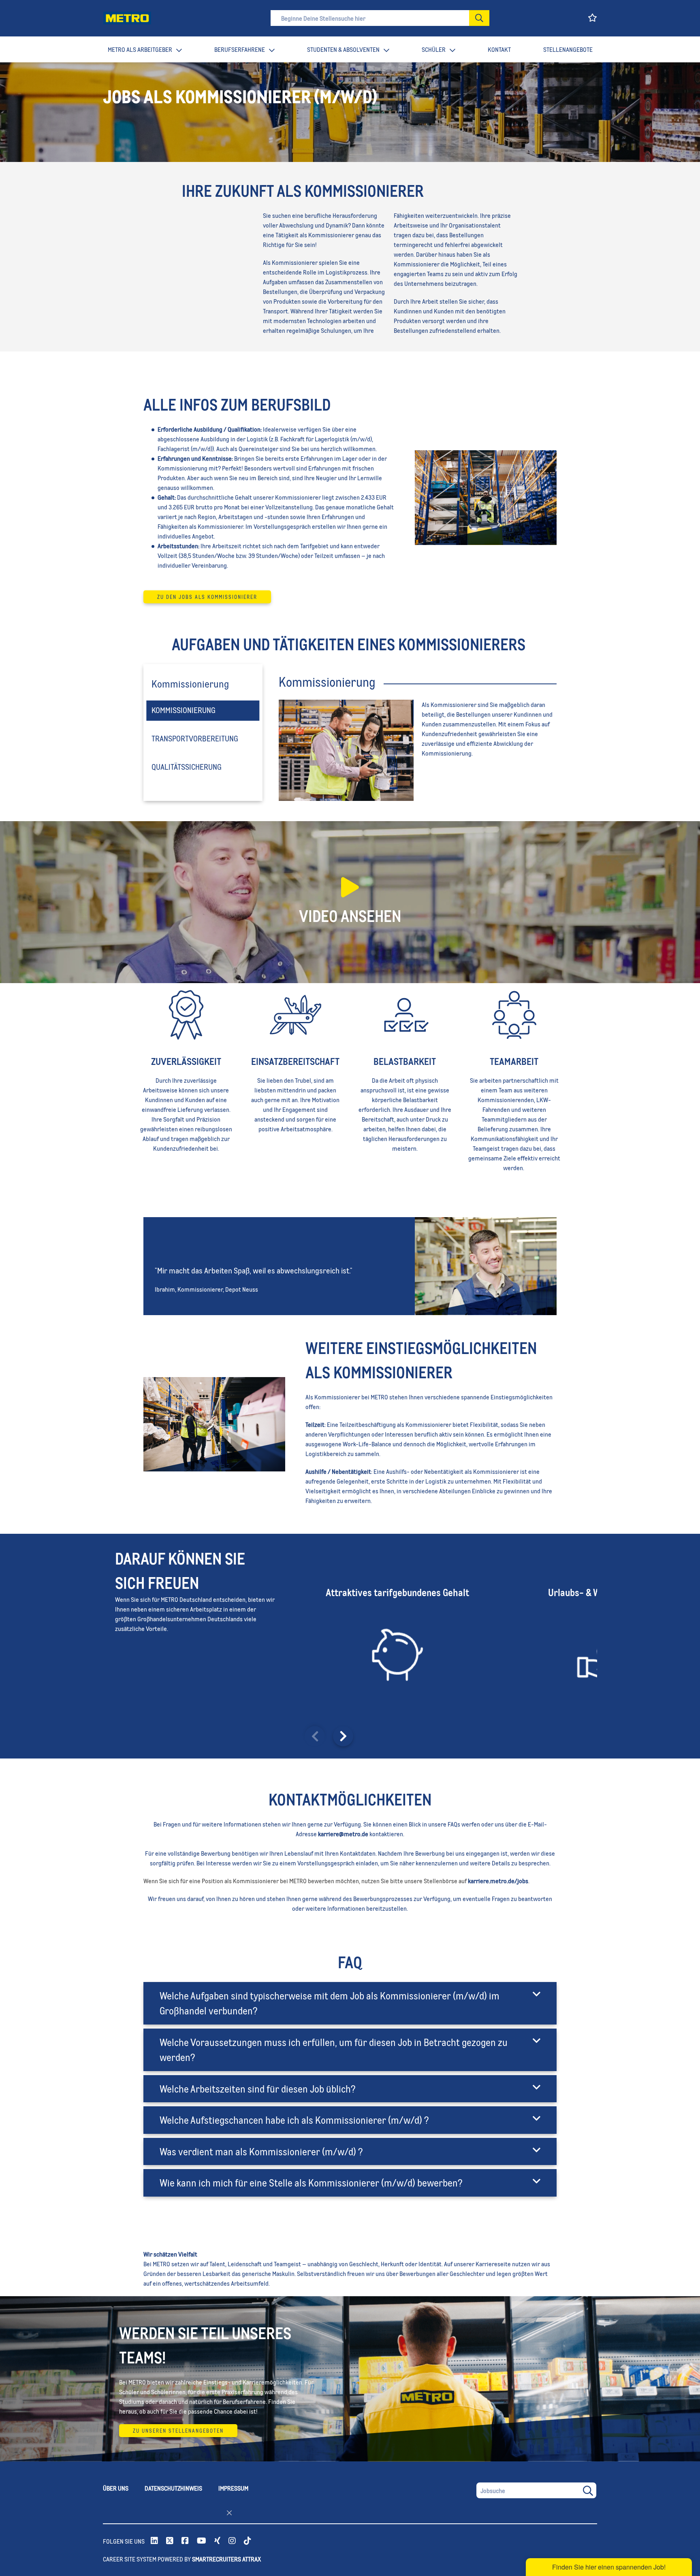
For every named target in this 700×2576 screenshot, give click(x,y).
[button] (479, 18)
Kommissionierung (184, 710)
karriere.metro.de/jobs (498, 1881)
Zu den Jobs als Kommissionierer (207, 597)
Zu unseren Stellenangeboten (178, 2431)
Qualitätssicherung (187, 766)
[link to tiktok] (248, 2541)
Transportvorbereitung (195, 738)
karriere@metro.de (343, 1834)
